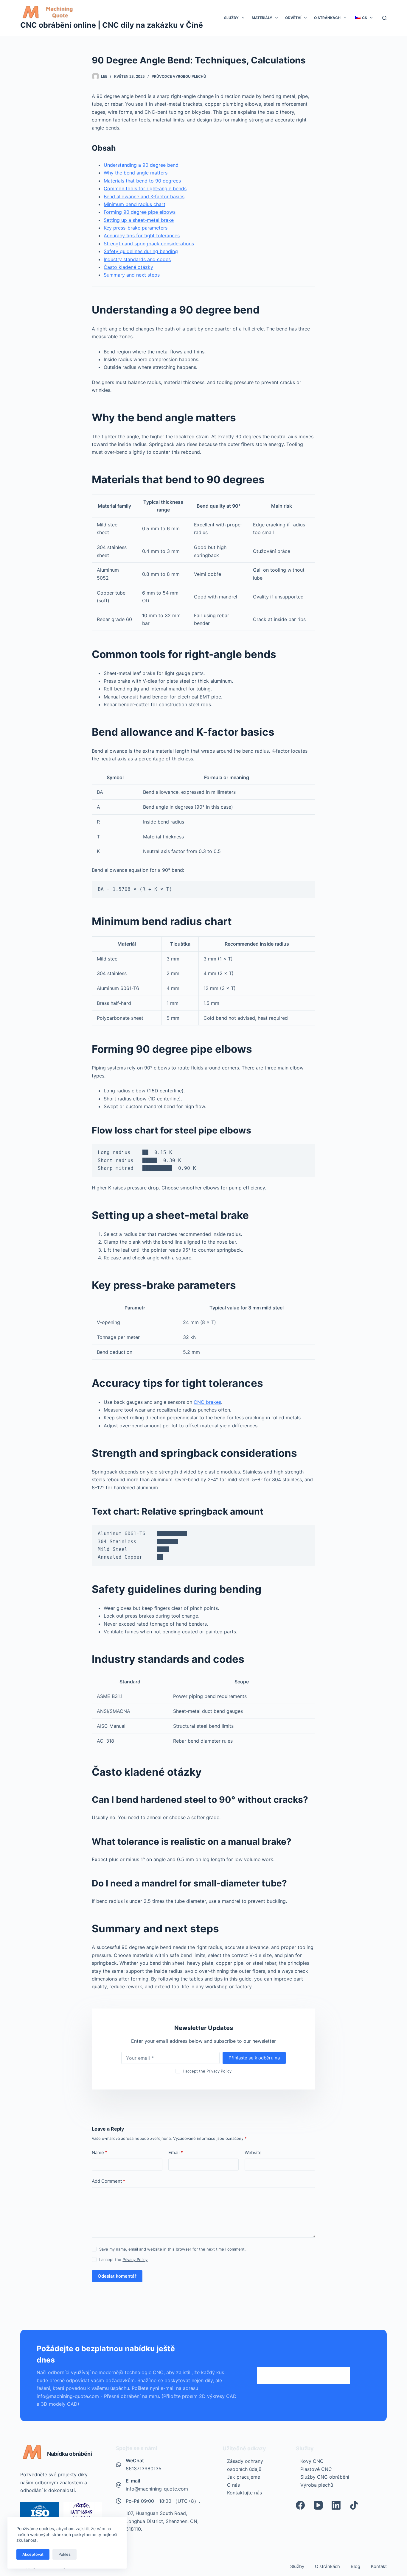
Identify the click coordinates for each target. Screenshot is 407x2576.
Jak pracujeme (244, 2477)
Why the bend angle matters (136, 173)
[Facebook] (300, 2505)
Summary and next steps (132, 275)
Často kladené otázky (128, 267)
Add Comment (108, 2181)
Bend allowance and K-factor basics (144, 197)
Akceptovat (33, 2554)
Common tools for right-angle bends (145, 188)
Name (100, 2152)
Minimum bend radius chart (135, 204)
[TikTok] (354, 2505)
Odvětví (293, 18)
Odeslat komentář (117, 2276)
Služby (231, 18)
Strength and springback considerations (149, 244)
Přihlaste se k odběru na (254, 2058)
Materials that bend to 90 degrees (142, 181)
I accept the (207, 2071)
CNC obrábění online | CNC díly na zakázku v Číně (112, 25)
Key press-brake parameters (136, 228)
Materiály (262, 18)
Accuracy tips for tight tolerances (142, 236)
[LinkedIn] (336, 2505)
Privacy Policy (219, 2071)
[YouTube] (318, 2505)
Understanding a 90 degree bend (141, 165)
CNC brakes (207, 1402)
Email (176, 2152)
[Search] (385, 18)
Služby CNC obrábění (325, 2477)
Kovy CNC (312, 2461)
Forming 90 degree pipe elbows (140, 212)
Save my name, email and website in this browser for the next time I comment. (173, 2249)
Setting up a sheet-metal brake (139, 220)
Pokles (65, 2554)
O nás (233, 2485)
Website (253, 2152)
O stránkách (327, 18)
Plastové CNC (316, 2469)
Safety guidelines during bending (141, 251)
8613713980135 (144, 2469)
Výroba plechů (317, 2485)
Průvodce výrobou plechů (179, 76)
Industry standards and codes (137, 259)
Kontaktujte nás (244, 2493)
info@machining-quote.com (157, 2489)
